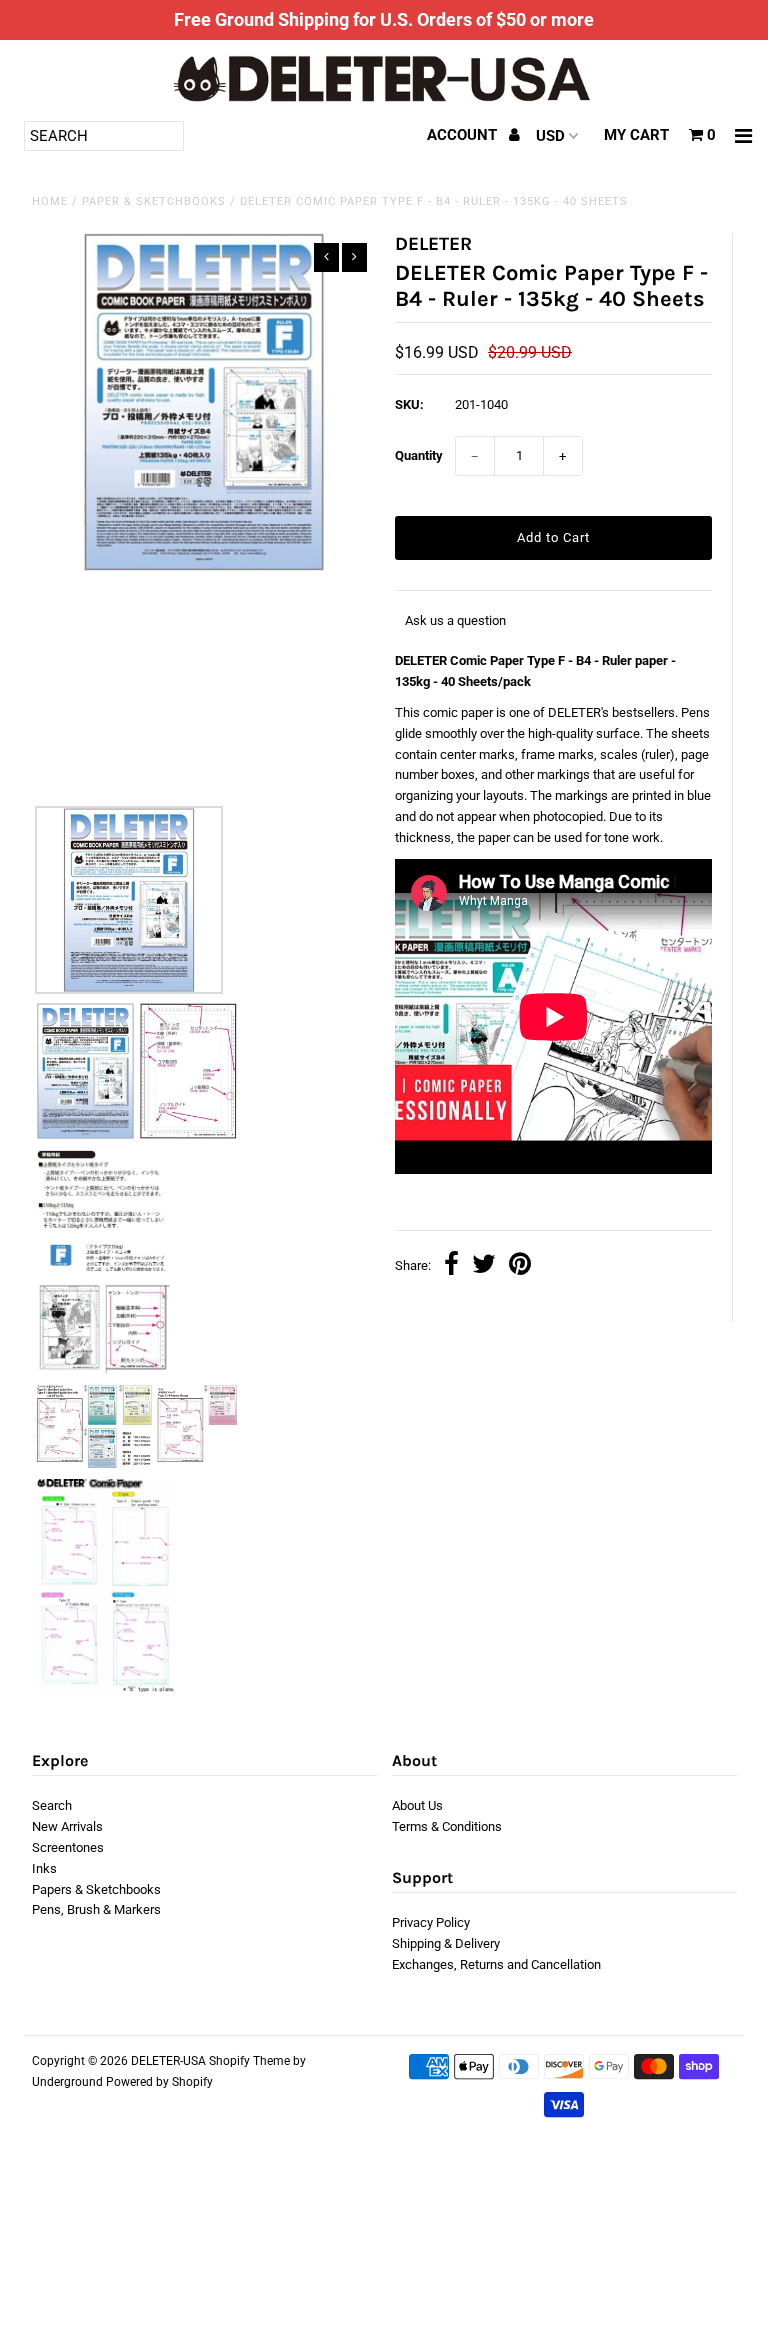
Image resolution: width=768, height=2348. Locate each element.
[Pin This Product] (520, 1266)
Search (52, 1805)
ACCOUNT (464, 135)
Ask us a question (455, 620)
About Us (417, 1805)
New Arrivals (67, 1826)
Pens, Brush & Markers (96, 1909)
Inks (44, 1868)
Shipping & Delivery (446, 1943)
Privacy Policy (431, 1922)
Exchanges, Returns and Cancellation (496, 1964)
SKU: (409, 404)
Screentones (68, 1847)
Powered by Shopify (159, 2082)
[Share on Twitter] (484, 1266)
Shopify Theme (249, 2061)
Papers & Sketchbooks (96, 1889)
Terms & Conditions (447, 1826)
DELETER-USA (168, 2061)
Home (50, 201)
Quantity (419, 455)
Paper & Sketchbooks (154, 201)
